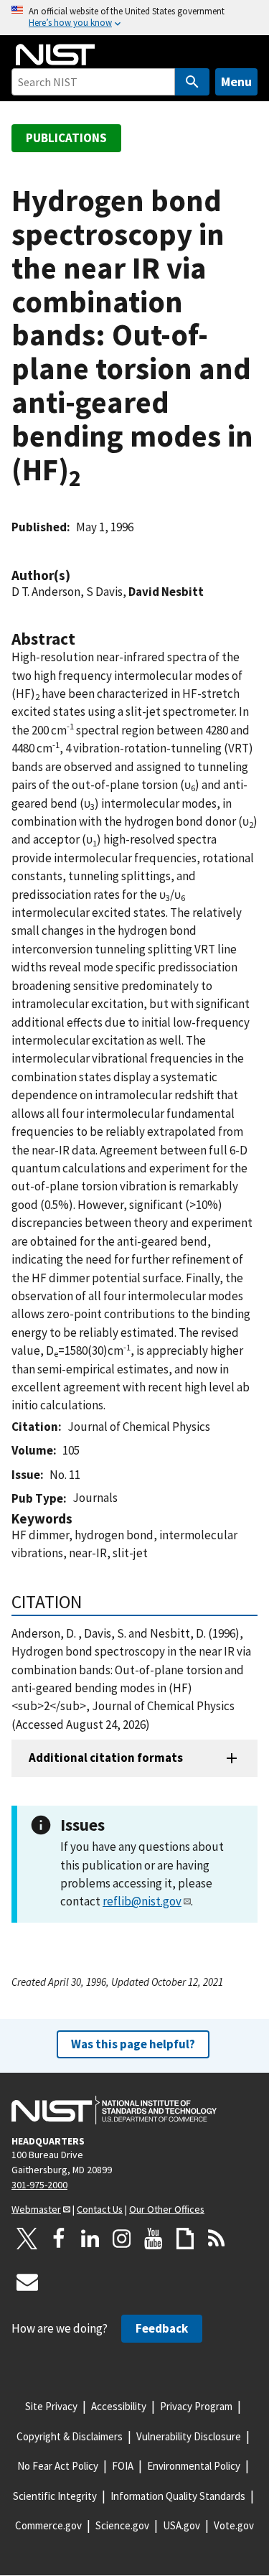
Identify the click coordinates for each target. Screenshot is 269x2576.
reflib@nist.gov (142, 1901)
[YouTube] (154, 2239)
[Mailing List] (27, 2282)
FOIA (123, 2466)
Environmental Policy (194, 2466)
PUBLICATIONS (66, 138)
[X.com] (27, 2239)
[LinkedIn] (90, 2239)
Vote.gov (234, 2525)
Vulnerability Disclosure (189, 2436)
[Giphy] (185, 2239)
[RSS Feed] (217, 2239)
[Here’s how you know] (134, 18)
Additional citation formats (106, 1758)
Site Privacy (51, 2406)
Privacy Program (196, 2406)
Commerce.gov (48, 2525)
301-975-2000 (39, 2185)
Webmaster (36, 2209)
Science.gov (122, 2525)
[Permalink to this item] (77, 575)
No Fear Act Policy (58, 2466)
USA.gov (181, 2525)
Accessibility (119, 2406)
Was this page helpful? (133, 2044)
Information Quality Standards (178, 2496)
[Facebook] (59, 2239)
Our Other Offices (167, 2209)
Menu (236, 81)
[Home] (55, 55)
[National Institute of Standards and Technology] (114, 2110)
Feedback (162, 2328)
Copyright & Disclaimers (70, 2436)
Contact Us (100, 2209)
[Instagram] (122, 2239)
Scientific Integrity (55, 2496)
